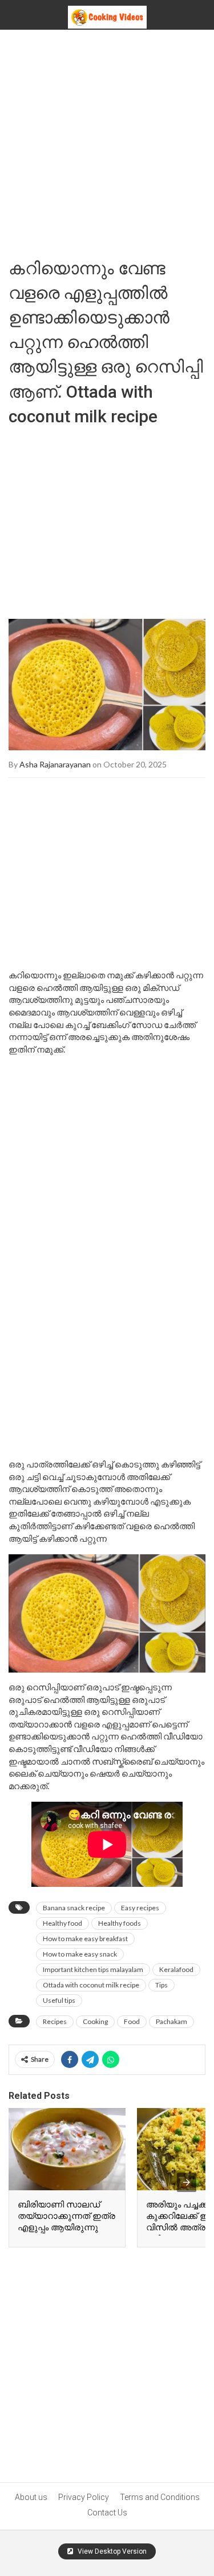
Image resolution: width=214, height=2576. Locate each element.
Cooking (95, 2021)
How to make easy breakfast (85, 1939)
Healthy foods (120, 1923)
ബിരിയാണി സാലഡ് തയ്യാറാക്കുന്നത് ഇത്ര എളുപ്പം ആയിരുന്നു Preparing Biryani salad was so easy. (66, 2227)
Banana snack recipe (74, 1908)
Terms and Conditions (160, 2497)
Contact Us (107, 2513)
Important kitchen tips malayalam (93, 1969)
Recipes (55, 2021)
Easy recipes (140, 1908)
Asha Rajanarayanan (55, 764)
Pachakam (171, 2021)
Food (132, 2021)
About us (31, 2497)
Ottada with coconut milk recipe (91, 1985)
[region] (107, 518)
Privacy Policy (84, 2497)
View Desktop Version (111, 2551)
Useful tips (59, 2000)
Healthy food (62, 1923)
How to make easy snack (80, 1954)
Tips (161, 1985)
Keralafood (176, 1969)
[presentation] (187, 2182)
